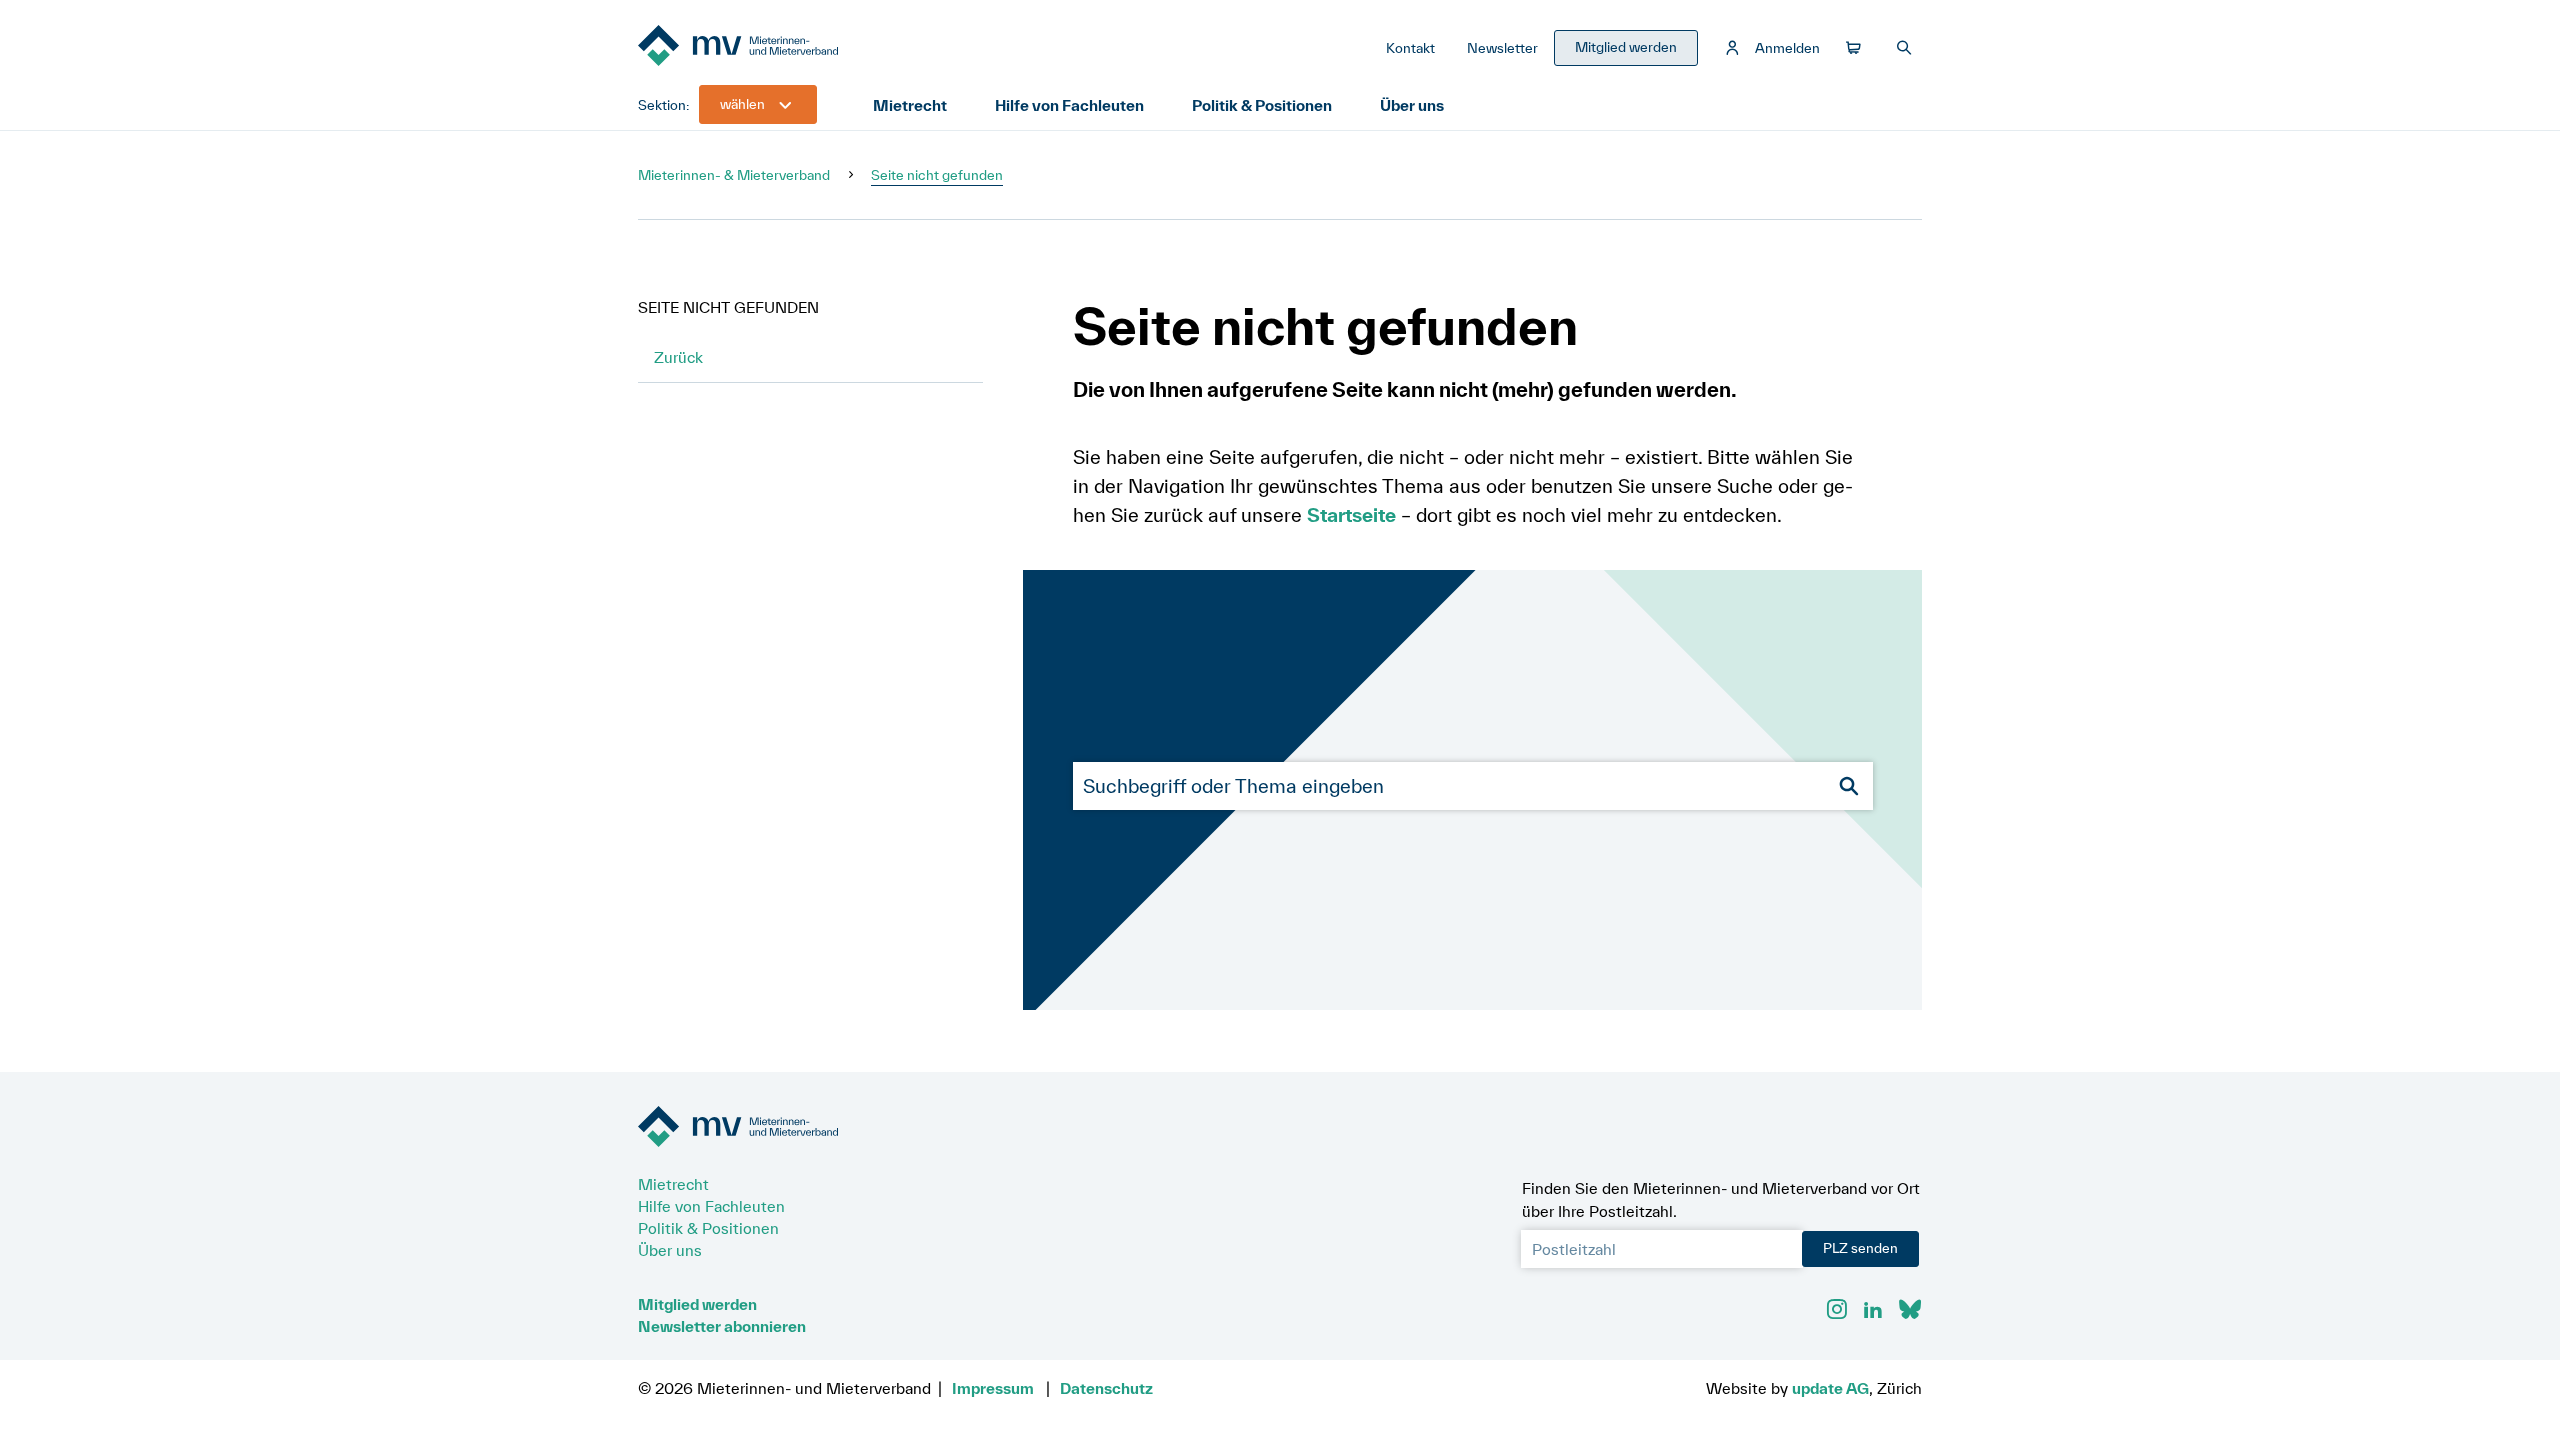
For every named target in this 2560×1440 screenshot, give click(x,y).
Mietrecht (910, 105)
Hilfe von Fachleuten (1069, 105)
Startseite (1351, 515)
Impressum (993, 1388)
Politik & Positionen (1262, 105)
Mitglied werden (697, 1304)
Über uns (1412, 105)
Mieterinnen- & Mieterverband (734, 175)
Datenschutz (1106, 1388)
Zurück (678, 357)
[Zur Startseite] (788, 48)
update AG (1830, 1388)
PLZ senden (1860, 1248)
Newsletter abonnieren (722, 1326)
